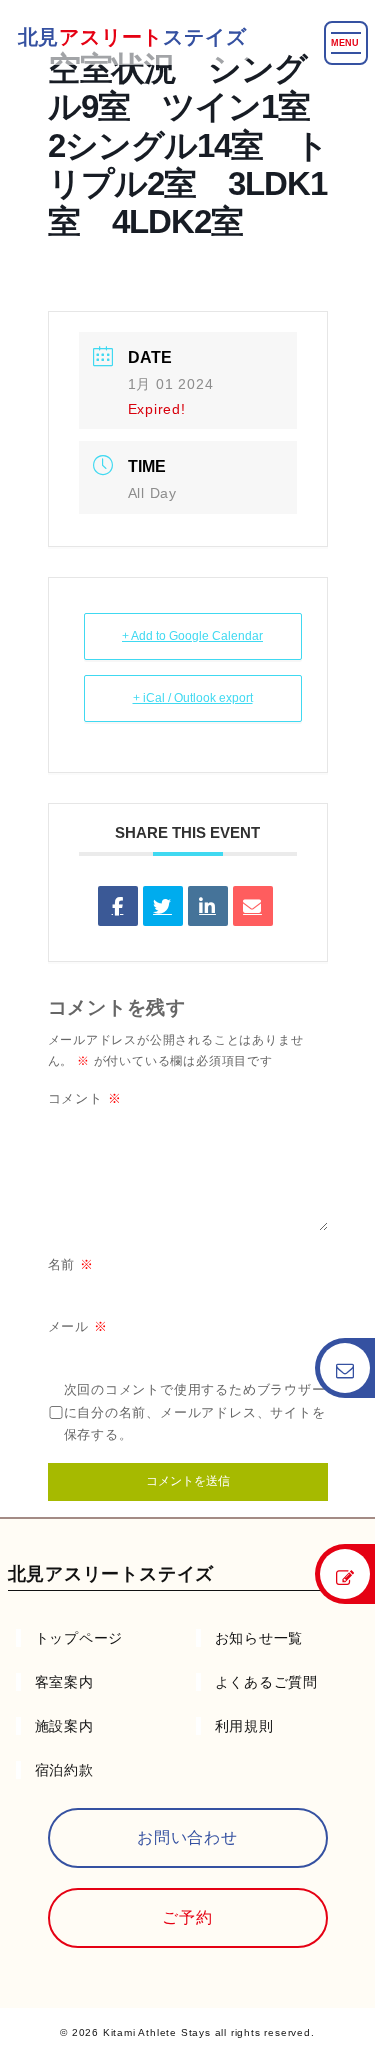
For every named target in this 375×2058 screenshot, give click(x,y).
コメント (85, 1098)
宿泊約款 (64, 1770)
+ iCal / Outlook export (193, 698)
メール (78, 1326)
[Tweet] (163, 906)
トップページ (79, 1638)
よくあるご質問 (267, 1682)
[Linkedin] (208, 906)
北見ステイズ (132, 37)
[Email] (253, 906)
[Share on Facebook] (118, 906)
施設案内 (64, 1726)
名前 (71, 1264)
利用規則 (244, 1726)
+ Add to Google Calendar (192, 636)
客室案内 (64, 1682)
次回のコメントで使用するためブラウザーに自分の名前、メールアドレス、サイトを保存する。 (195, 1412)
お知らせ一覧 (259, 1638)
